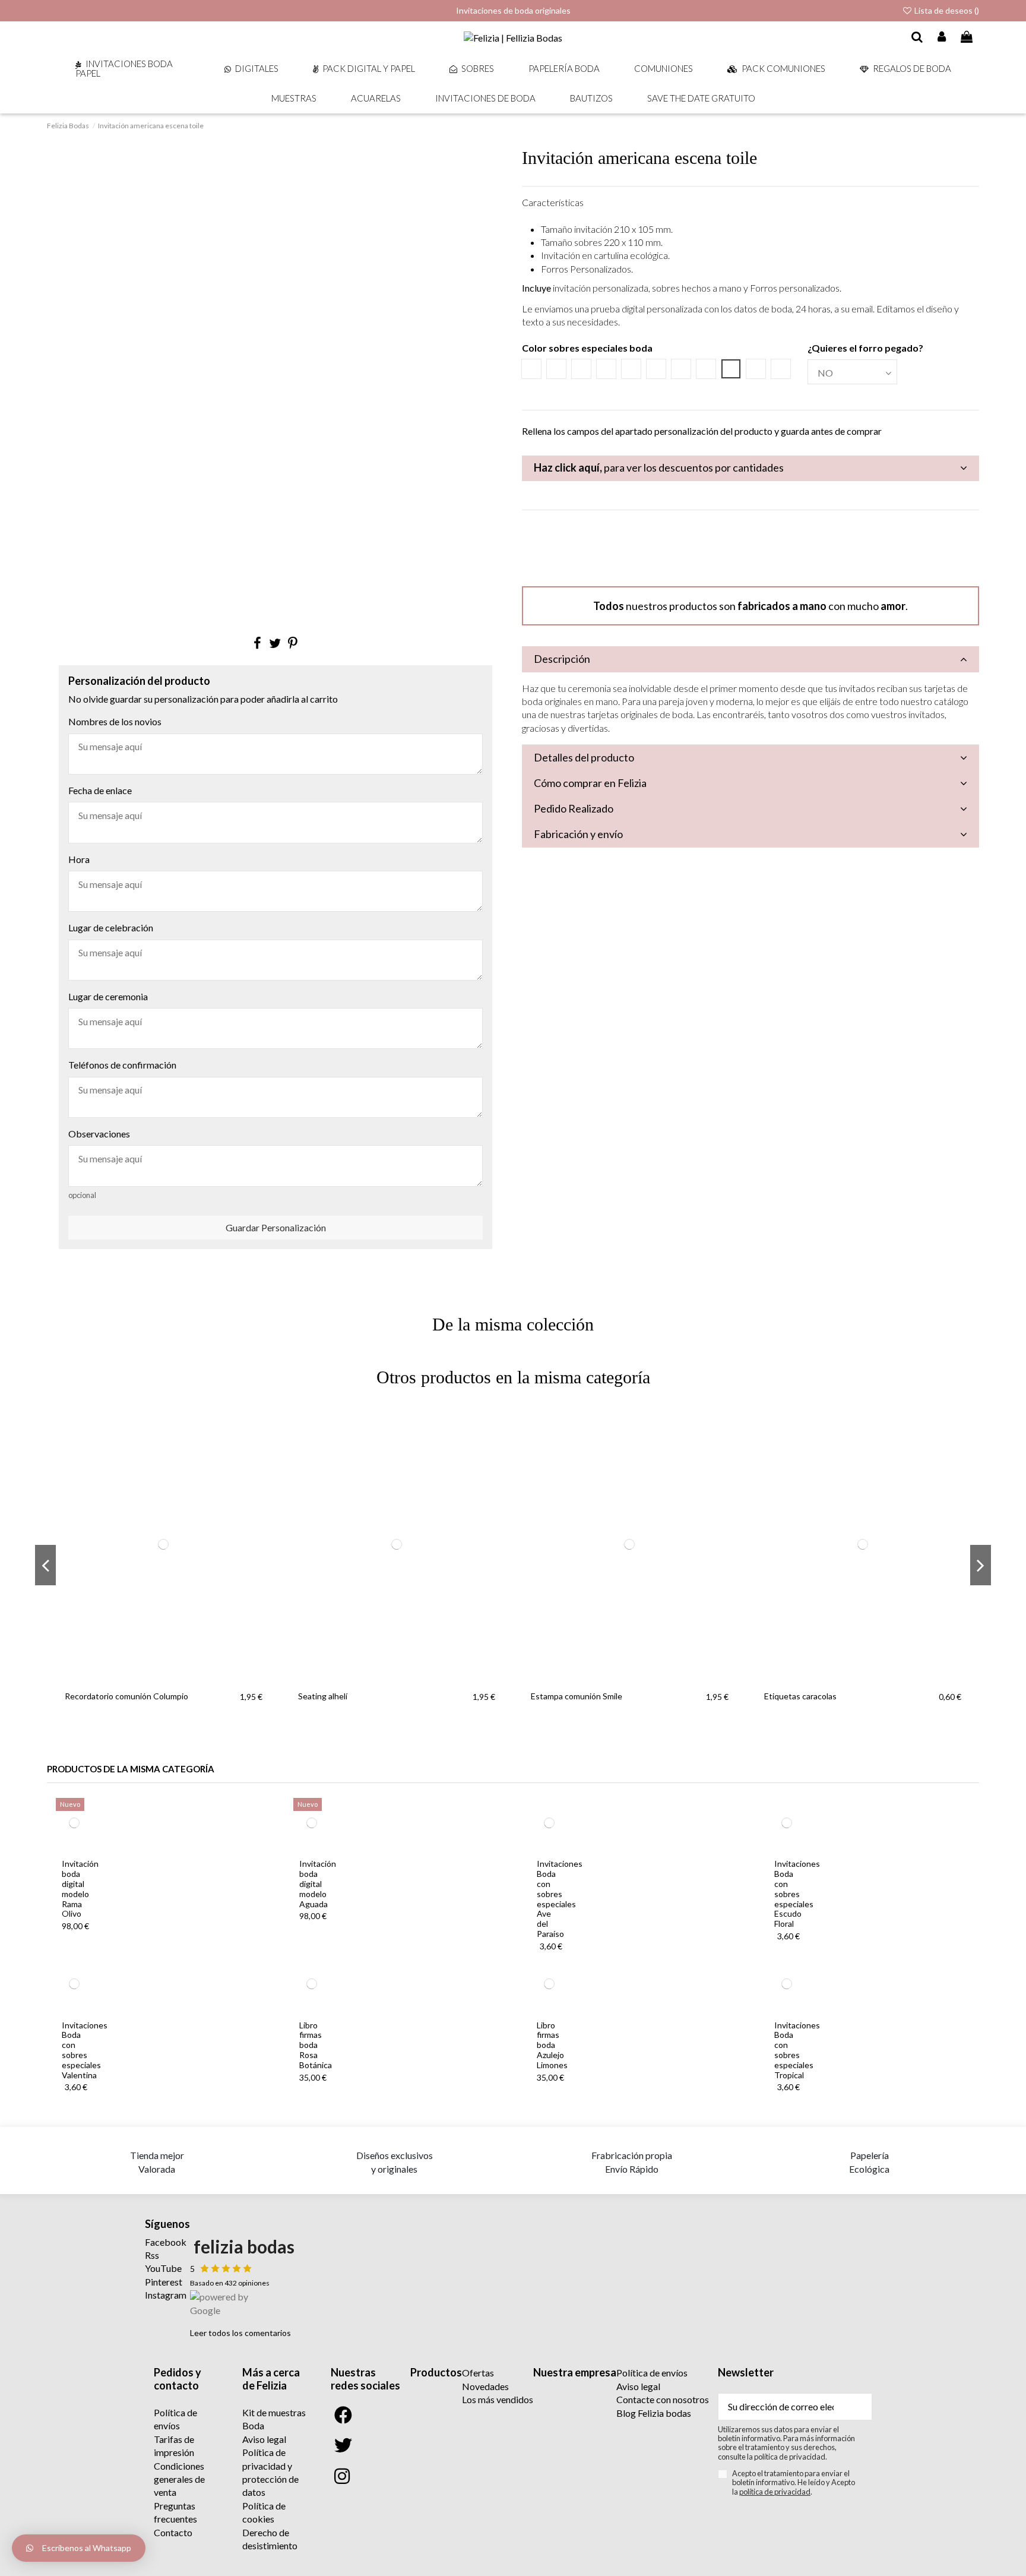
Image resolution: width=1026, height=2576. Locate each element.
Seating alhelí (323, 1696)
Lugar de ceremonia (108, 996)
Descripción (562, 659)
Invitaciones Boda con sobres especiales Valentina (85, 2050)
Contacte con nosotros (663, 2399)
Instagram (166, 2295)
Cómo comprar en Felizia (590, 783)
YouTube (163, 2268)
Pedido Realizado (574, 808)
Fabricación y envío (578, 834)
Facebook (166, 2242)
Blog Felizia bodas (654, 2413)
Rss (152, 2255)
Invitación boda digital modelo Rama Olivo (80, 1888)
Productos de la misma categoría (131, 1769)
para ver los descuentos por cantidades (659, 467)
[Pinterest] (293, 643)
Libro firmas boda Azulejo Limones (552, 2045)
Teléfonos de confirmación (122, 1065)
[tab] (750, 468)
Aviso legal (264, 2439)
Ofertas (478, 2373)
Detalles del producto (584, 757)
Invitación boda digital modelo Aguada (318, 1883)
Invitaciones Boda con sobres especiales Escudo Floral (797, 1894)
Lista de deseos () (946, 10)
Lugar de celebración (111, 927)
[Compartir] (257, 643)
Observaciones (99, 1134)
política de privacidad (775, 2492)
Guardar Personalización (276, 1227)
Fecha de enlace (100, 790)
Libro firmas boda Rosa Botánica (316, 2045)
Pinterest (164, 2282)
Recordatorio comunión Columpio (126, 1696)
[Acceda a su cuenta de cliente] (942, 37)
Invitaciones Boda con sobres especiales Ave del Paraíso (560, 1899)
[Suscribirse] (857, 2406)
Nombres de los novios (115, 721)
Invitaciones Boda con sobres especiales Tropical (797, 2050)
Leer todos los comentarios (240, 2333)
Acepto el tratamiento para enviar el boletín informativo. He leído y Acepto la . (794, 2483)
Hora (79, 859)
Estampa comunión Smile (577, 1696)
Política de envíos (652, 2373)
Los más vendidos (498, 2399)
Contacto (173, 2532)
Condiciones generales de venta (179, 2479)
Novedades (485, 2386)
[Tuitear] (275, 643)
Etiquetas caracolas (800, 1696)
